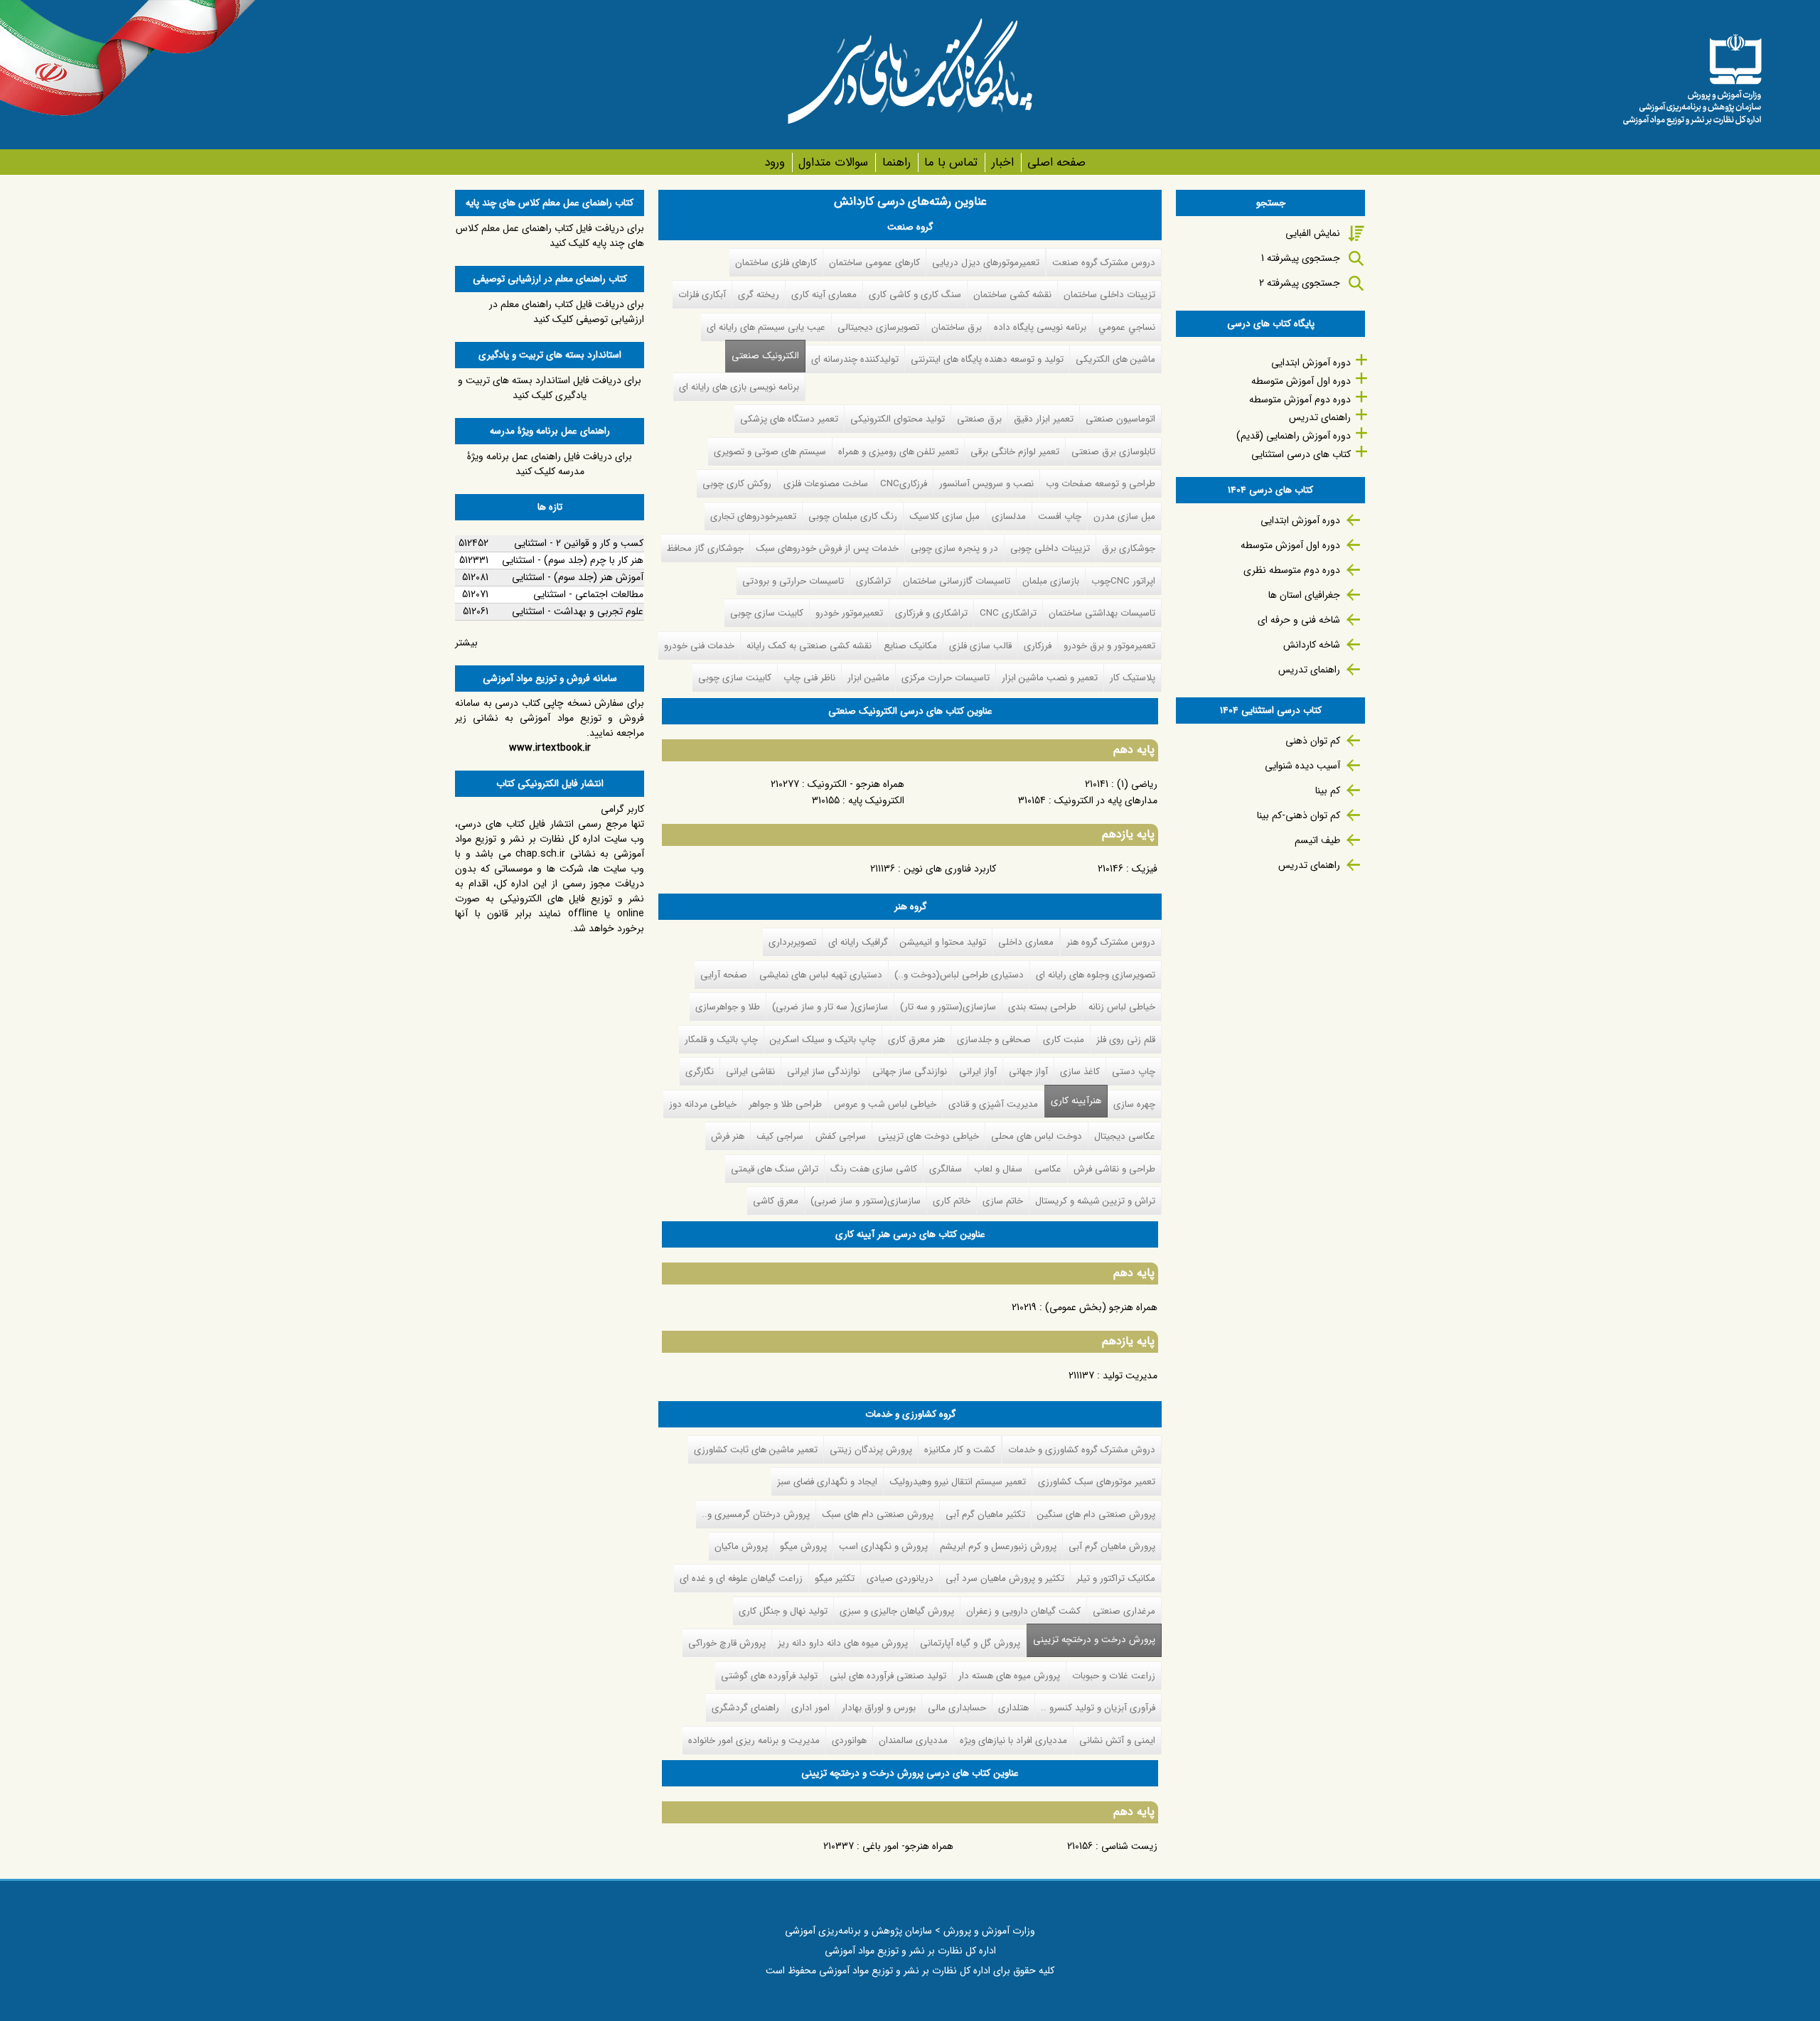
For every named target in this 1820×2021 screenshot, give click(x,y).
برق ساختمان (957, 327)
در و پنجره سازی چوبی (954, 548)
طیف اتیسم (1317, 840)
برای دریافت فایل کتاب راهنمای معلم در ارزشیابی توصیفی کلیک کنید (567, 312)
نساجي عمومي (1127, 327)
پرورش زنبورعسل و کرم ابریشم (998, 1546)
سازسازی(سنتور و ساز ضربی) (866, 1201)
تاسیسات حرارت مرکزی (946, 678)
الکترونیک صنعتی (765, 356)
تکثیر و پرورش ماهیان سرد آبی (1005, 1578)
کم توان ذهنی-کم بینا (1299, 815)
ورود (775, 162)
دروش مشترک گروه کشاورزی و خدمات (1082, 1450)
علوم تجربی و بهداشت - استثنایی (578, 611)
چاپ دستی (1134, 1072)
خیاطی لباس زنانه (1122, 1007)
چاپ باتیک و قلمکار (721, 1040)
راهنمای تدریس (1320, 417)
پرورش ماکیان (741, 1546)
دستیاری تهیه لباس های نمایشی (821, 975)
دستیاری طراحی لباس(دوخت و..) (959, 975)
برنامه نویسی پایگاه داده (1040, 327)
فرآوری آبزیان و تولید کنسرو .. (1098, 1708)
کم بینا (1328, 790)
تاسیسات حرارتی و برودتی (793, 581)
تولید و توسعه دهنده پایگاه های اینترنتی (987, 359)
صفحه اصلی (1056, 162)
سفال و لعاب (998, 1169)
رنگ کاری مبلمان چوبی (853, 516)
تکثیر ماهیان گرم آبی (985, 1515)
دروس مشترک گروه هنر (1111, 942)
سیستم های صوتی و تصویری (770, 452)
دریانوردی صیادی (900, 1578)
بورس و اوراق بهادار (879, 1708)
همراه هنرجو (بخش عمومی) (1101, 1307)
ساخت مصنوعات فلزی (826, 484)
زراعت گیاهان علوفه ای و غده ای (741, 1578)
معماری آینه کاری (824, 295)
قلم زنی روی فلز (1126, 1040)
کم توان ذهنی (1313, 741)
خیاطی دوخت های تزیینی (928, 1136)
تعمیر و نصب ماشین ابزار (1050, 678)
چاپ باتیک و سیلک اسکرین (823, 1040)
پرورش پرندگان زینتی (871, 1450)
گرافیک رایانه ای (858, 942)
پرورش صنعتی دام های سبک (878, 1515)
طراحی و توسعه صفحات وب (1101, 484)
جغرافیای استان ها (1304, 595)
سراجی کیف (780, 1136)
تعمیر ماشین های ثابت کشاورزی (756, 1450)
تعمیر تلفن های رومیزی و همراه (898, 452)
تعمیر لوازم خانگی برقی (1015, 452)
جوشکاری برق (1129, 548)
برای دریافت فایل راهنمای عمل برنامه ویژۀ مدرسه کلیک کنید (550, 464)
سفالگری (946, 1169)
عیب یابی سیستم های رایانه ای (766, 327)
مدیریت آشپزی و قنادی (993, 1104)
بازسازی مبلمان (1051, 581)
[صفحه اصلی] (1692, 75)
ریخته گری (759, 295)
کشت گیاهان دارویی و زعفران (1023, 1611)
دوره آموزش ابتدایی (1311, 363)
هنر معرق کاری (916, 1040)
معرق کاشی (776, 1201)
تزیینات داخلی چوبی (1050, 548)
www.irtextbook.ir (550, 748)
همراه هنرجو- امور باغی (908, 1846)
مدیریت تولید (1130, 1376)
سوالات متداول (833, 162)
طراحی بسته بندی (1042, 1007)
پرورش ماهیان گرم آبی (1112, 1546)
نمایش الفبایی (1313, 233)
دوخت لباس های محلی (1037, 1136)
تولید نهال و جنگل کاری (783, 1611)
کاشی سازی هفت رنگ (874, 1169)
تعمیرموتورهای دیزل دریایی (986, 263)
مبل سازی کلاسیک (944, 516)
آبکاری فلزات (702, 295)
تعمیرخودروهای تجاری (753, 516)
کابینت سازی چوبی (767, 613)
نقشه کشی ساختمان (1012, 295)
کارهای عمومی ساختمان (874, 263)
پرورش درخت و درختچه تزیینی (1091, 1640)
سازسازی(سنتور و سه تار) (948, 1007)
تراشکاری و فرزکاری (931, 613)
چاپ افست (1060, 516)
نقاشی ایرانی (750, 1072)
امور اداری (810, 1708)
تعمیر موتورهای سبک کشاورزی (1097, 1482)
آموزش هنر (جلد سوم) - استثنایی (578, 577)
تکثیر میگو (835, 1578)
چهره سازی (1134, 1104)
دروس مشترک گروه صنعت (1104, 263)
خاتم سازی (1003, 1201)
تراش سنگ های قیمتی (775, 1169)
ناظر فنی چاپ (809, 678)
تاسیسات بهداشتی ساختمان (1102, 613)
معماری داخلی (1026, 942)
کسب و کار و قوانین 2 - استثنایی (579, 543)
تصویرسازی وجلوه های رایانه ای (1096, 975)
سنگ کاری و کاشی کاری (915, 295)
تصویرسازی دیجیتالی (878, 327)
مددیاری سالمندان (913, 1741)
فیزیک (1145, 869)
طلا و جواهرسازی (728, 1007)
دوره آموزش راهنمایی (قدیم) (1294, 436)
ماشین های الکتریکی (1115, 359)
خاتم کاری (952, 1201)
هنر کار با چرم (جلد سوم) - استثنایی (573, 560)
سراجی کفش (841, 1136)
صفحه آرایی (724, 975)
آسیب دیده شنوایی (1302, 766)
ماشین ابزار (868, 678)
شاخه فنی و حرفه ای (1299, 620)
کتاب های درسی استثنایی (1301, 454)
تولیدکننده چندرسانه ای (855, 359)
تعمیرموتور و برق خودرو (1109, 646)
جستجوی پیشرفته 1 (1301, 258)
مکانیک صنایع (910, 646)
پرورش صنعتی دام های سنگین (1096, 1515)
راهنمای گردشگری (745, 1708)
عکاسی (1048, 1169)
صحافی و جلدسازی (994, 1040)
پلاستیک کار (1133, 678)
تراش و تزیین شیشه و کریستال (1095, 1201)
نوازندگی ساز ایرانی (824, 1072)
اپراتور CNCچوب (1123, 581)
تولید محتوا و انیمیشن (943, 942)
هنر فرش (728, 1136)
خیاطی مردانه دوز (703, 1104)
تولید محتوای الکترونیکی (898, 419)
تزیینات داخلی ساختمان (1109, 295)
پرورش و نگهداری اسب (883, 1546)
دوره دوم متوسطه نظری (1292, 570)
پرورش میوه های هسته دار (1009, 1676)
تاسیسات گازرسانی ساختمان (957, 581)
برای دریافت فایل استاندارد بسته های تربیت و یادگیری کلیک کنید (550, 388)
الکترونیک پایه (876, 800)
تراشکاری (873, 581)
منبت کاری (1064, 1040)
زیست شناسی (1129, 1846)
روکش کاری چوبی (737, 484)
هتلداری (1013, 1708)
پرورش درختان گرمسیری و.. (756, 1515)
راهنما (896, 162)
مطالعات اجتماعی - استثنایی (588, 594)
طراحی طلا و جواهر (785, 1104)
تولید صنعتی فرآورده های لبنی (888, 1676)
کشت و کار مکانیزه (960, 1450)
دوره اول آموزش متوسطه (1301, 381)
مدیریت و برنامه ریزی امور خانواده (754, 1741)
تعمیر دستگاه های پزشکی (789, 419)
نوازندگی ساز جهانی (910, 1072)
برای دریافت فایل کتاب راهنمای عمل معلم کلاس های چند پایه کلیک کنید (550, 236)
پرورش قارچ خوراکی (727, 1643)
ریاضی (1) (1137, 784)
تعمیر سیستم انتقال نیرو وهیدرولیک (958, 1482)
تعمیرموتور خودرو (849, 613)
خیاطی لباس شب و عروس (885, 1104)
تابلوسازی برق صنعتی (1113, 452)
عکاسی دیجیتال (1125, 1136)
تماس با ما (951, 162)
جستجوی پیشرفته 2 (1300, 283)
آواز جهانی (1028, 1072)
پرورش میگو (803, 1546)
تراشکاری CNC (1008, 613)
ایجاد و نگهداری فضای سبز (827, 1482)
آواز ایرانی (978, 1072)
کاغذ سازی (1080, 1072)
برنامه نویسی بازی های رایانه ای (739, 387)
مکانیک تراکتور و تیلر (1116, 1578)
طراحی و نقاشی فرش (1114, 1169)
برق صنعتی (979, 419)
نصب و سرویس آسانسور (986, 484)
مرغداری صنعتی (1124, 1611)
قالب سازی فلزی (980, 646)
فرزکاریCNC (904, 484)
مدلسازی (1009, 516)
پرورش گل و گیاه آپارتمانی (970, 1643)
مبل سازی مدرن (1124, 516)
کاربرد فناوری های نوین (950, 869)
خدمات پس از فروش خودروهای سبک (827, 548)
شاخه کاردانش (1312, 645)
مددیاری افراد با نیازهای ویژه (1013, 1741)
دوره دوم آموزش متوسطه (1300, 400)
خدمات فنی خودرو (699, 646)
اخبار (1002, 162)
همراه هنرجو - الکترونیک (856, 784)
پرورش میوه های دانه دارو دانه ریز (843, 1643)
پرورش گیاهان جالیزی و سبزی (897, 1611)
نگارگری (700, 1072)
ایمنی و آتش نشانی (1117, 1741)
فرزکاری (1038, 646)
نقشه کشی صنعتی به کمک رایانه (809, 646)
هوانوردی (849, 1741)
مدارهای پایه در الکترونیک (1106, 800)
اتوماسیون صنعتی (1120, 419)
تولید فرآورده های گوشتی (769, 1676)
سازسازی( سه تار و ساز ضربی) (830, 1007)
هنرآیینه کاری (1076, 1101)
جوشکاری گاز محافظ (705, 548)
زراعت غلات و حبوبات (1114, 1676)
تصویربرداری (792, 942)
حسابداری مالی (957, 1708)
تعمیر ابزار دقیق (1044, 419)
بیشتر (466, 643)
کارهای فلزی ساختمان (776, 263)
